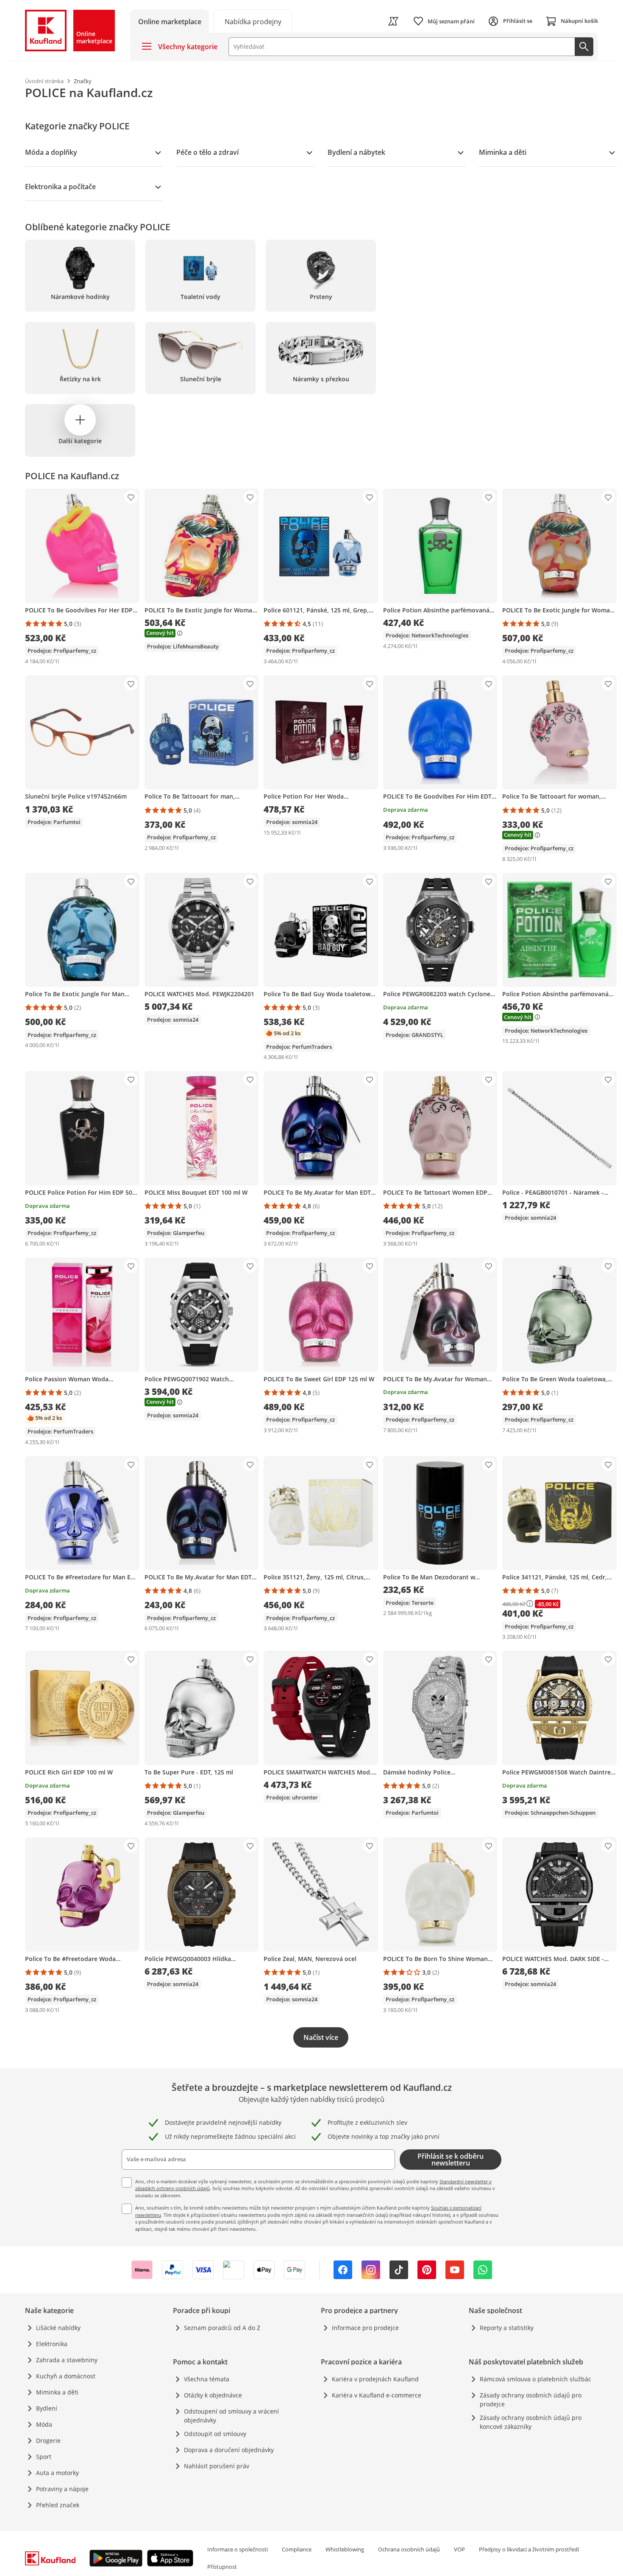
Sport (44, 2457)
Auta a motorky (57, 2473)
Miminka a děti (57, 2392)
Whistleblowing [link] (345, 2549)
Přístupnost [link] (222, 2567)
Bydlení (47, 2408)
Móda (44, 2424)
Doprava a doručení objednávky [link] (229, 2450)
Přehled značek (58, 2505)
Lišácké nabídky (58, 2328)
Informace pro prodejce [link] (365, 2328)
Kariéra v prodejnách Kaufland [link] (375, 2379)
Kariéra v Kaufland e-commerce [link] (377, 2395)
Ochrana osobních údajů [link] (409, 2549)
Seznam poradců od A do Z (222, 2328)
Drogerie (48, 2440)
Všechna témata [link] (207, 2379)
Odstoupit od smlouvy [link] (215, 2434)
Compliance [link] (297, 2549)
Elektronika (52, 2344)
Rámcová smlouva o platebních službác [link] (535, 2379)
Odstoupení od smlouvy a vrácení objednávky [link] (231, 2416)
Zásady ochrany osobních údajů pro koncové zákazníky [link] (531, 2422)
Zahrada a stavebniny (67, 2360)
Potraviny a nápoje (62, 2489)
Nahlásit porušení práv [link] (217, 2466)
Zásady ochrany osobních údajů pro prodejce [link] (531, 2400)
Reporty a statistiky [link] (507, 2328)
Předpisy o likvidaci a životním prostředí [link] (529, 2549)
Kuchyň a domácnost (66, 2376)
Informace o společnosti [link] (238, 2549)
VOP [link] (459, 2549)
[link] (253, 21)
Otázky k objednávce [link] (213, 2395)
